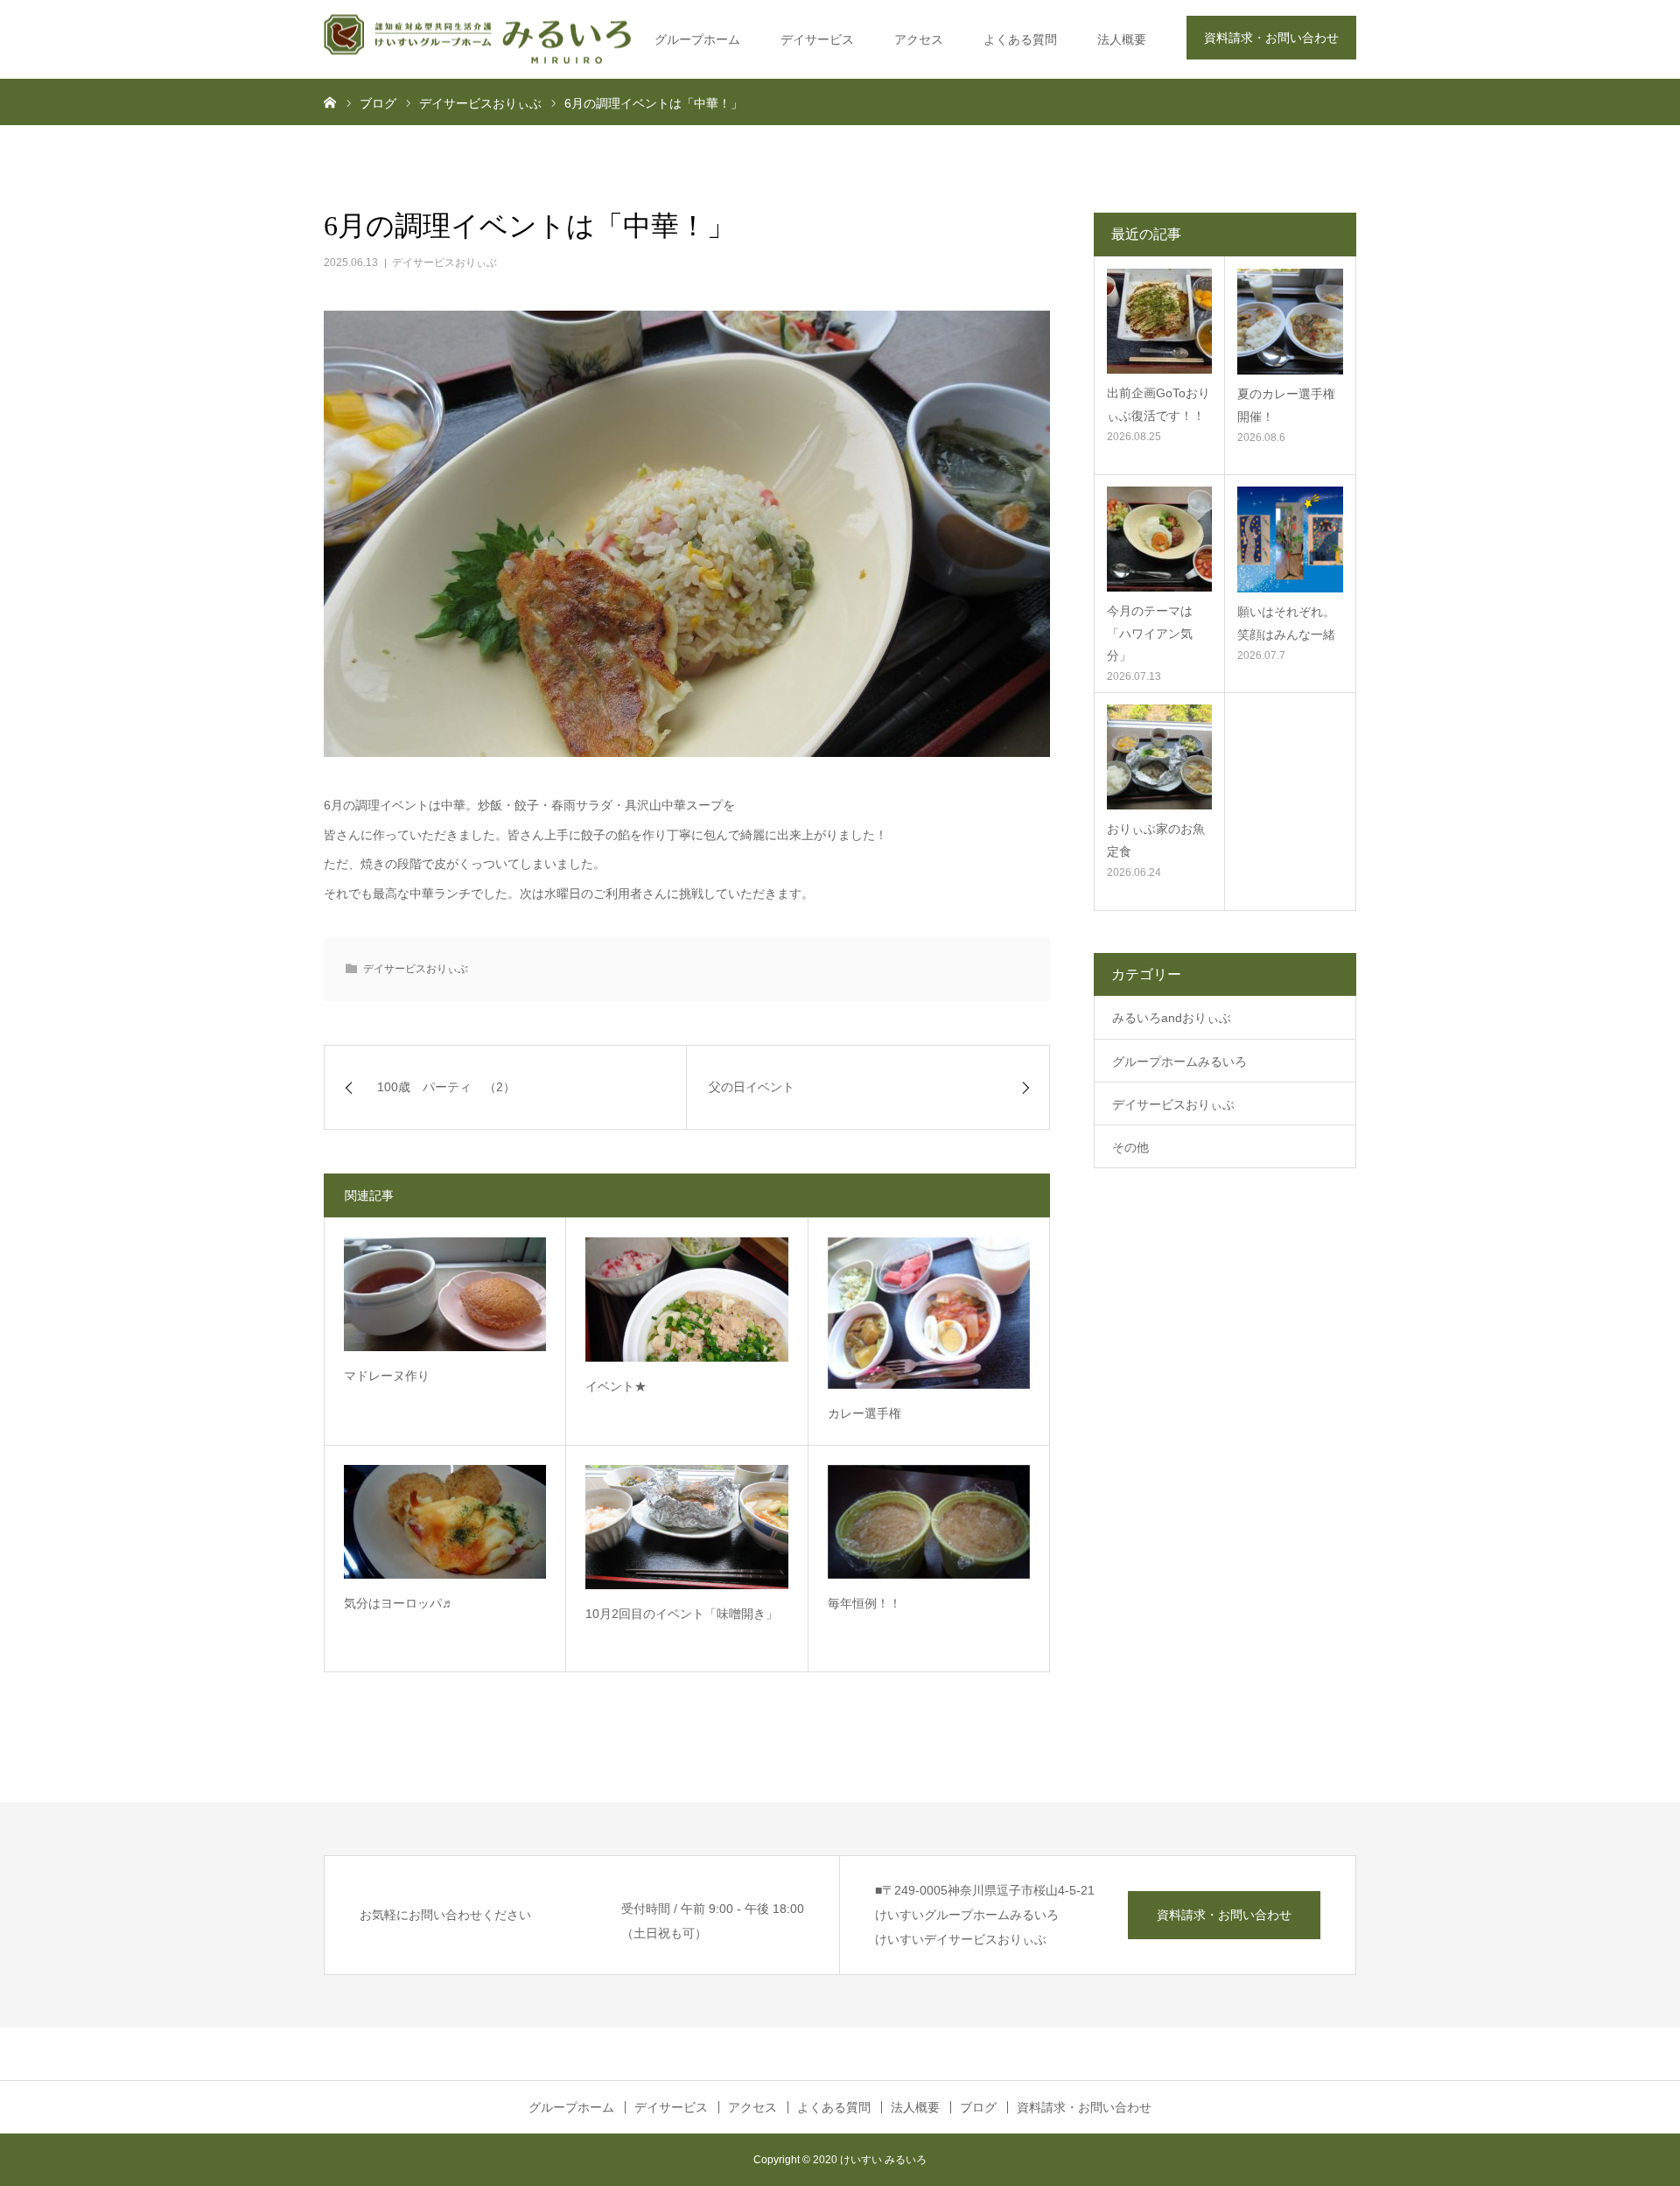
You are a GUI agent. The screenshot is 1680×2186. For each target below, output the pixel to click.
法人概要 (1122, 39)
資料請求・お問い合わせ (1271, 38)
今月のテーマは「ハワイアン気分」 (1150, 633)
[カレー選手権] (929, 1313)
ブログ (978, 2107)
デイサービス (817, 39)
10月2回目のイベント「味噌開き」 (682, 1614)
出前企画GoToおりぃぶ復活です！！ (1158, 404)
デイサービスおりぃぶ (444, 263)
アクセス (919, 39)
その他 (1130, 1147)
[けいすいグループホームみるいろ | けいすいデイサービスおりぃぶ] (477, 40)
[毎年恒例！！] (929, 1522)
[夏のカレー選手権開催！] (1290, 322)
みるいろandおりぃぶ (1172, 1018)
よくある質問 (1020, 39)
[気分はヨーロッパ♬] (445, 1522)
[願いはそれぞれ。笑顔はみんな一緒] (1290, 539)
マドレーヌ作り (387, 1376)
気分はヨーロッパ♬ (399, 1603)
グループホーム (697, 39)
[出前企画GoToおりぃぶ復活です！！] (1159, 321)
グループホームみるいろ (1179, 1061)
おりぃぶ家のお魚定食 (1156, 840)
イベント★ (616, 1386)
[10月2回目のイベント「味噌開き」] (686, 1527)
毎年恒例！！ (864, 1603)
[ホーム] (330, 102)
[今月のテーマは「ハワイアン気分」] (1159, 539)
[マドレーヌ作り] (445, 1294)
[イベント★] (686, 1300)
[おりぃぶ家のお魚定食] (1159, 757)
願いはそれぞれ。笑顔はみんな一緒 (1286, 623)
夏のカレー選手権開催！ (1286, 405)
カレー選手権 (864, 1413)
